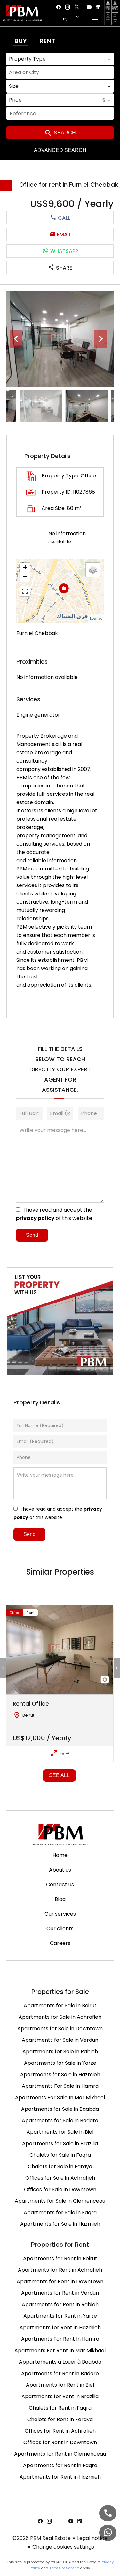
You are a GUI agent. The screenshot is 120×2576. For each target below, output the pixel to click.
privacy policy (35, 1218)
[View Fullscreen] (25, 591)
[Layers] (93, 570)
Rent (47, 41)
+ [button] (25, 567)
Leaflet (96, 619)
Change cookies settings (63, 2547)
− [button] (25, 577)
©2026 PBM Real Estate (42, 2538)
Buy (21, 41)
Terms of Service (64, 2568)
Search (64, 133)
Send (32, 1235)
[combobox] (60, 59)
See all (59, 1775)
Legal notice (92, 2538)
